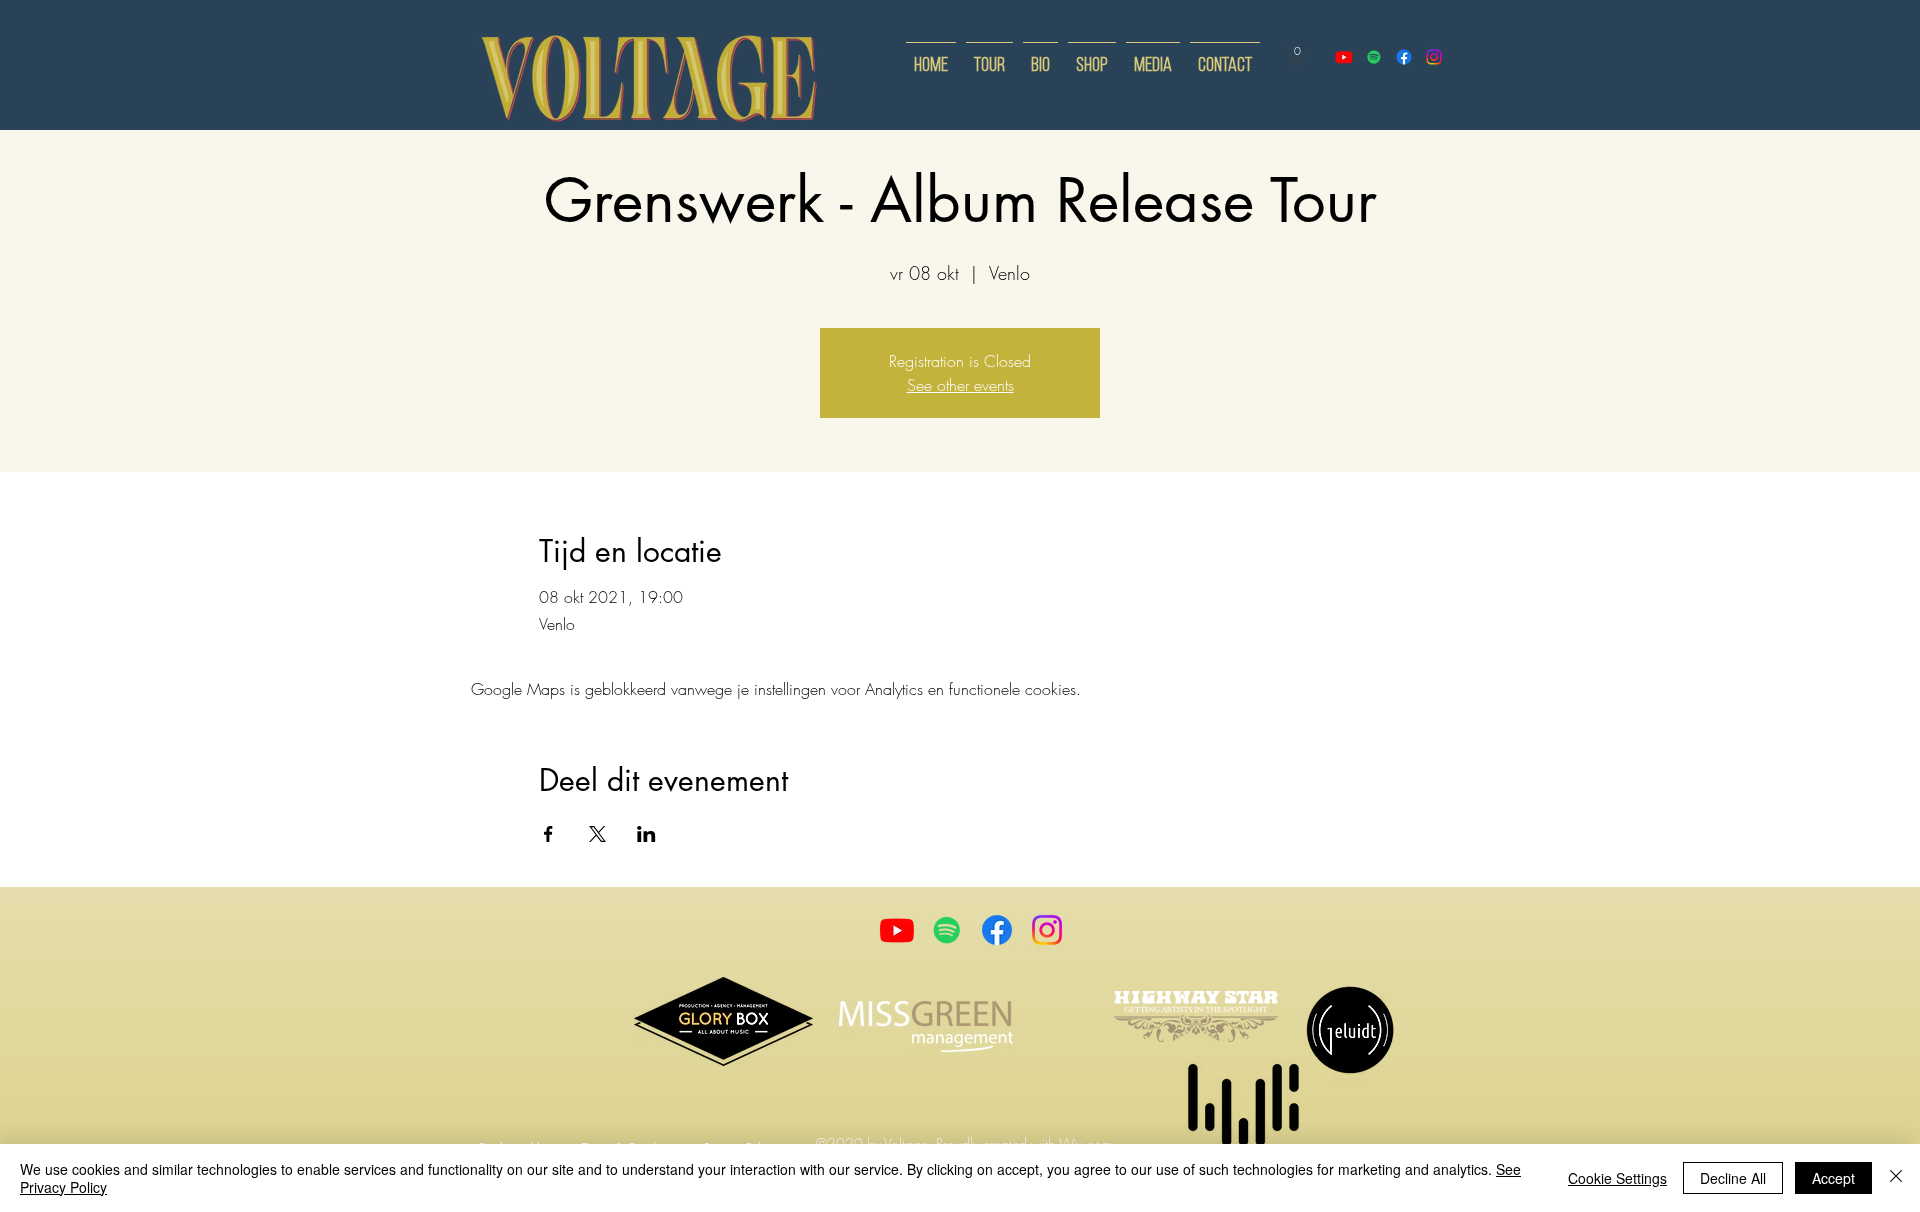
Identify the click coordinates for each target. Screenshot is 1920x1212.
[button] (1298, 57)
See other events (960, 385)
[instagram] (1434, 57)
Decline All (1733, 1178)
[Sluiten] (1896, 1178)
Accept (1833, 1178)
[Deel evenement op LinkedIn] (646, 834)
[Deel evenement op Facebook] (548, 834)
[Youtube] (897, 930)
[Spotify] (1374, 57)
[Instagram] (1047, 930)
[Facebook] (997, 930)
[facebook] (1404, 57)
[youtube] (1344, 57)
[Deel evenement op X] (597, 834)
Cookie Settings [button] (1617, 1178)
